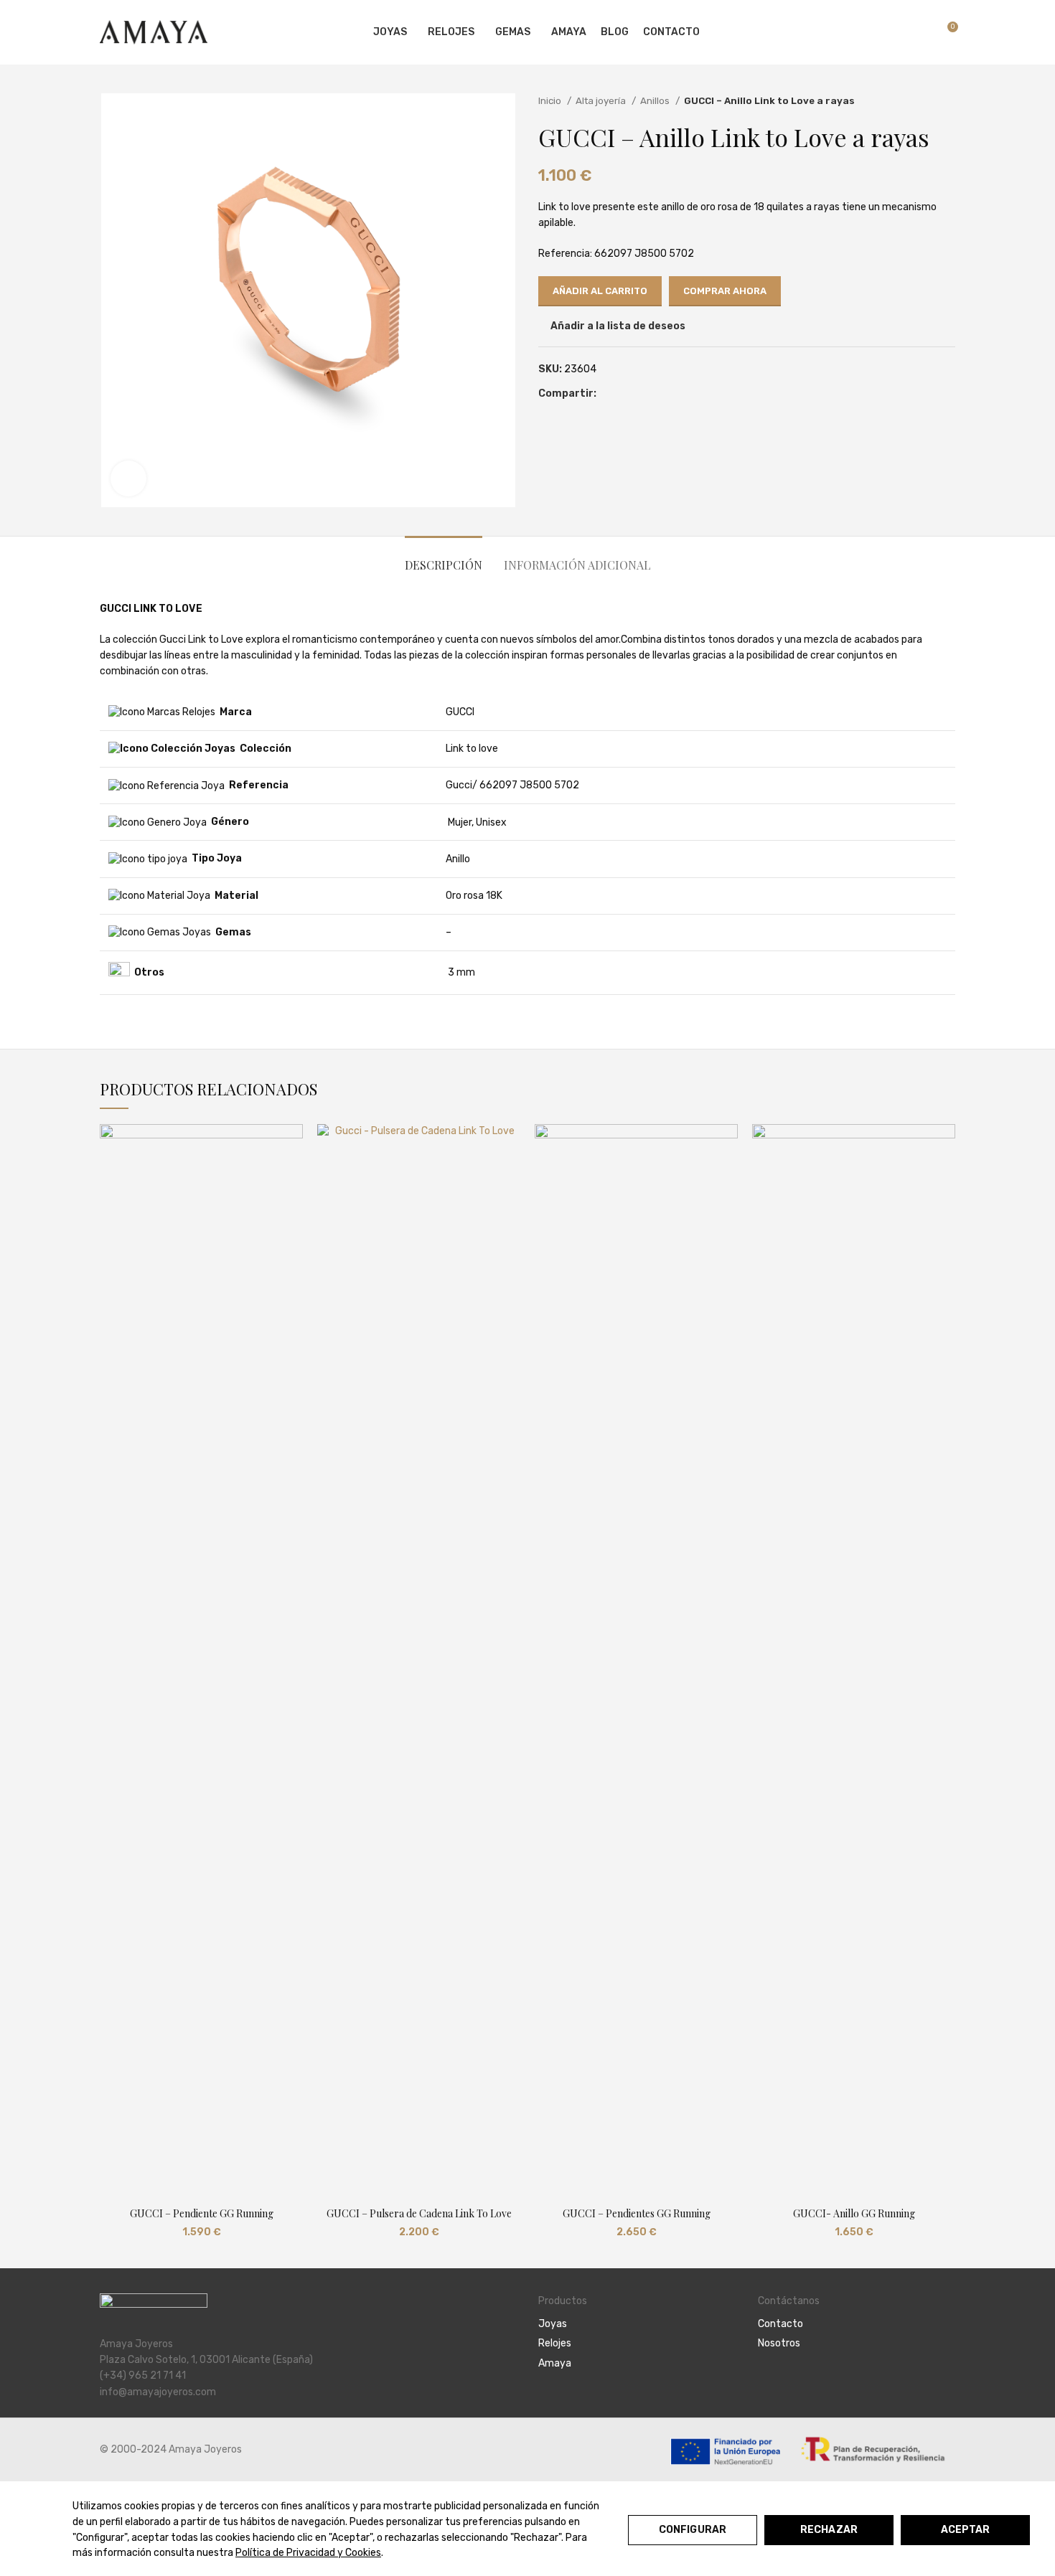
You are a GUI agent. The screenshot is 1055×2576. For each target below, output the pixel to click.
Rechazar (829, 2530)
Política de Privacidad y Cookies (308, 2553)
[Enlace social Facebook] (608, 394)
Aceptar (966, 2530)
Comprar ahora (725, 291)
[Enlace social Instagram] (783, 2383)
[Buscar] (896, 32)
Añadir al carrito (600, 291)
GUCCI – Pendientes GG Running (637, 2213)
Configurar (693, 2530)
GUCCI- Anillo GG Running (854, 2213)
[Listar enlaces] (637, 2324)
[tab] (444, 558)
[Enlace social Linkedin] (641, 394)
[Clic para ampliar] (128, 478)
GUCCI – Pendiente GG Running (202, 2213)
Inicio (551, 101)
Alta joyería (602, 101)
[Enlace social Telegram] (658, 394)
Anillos (656, 101)
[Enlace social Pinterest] (625, 394)
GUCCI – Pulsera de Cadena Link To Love (419, 2213)
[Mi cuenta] (871, 32)
